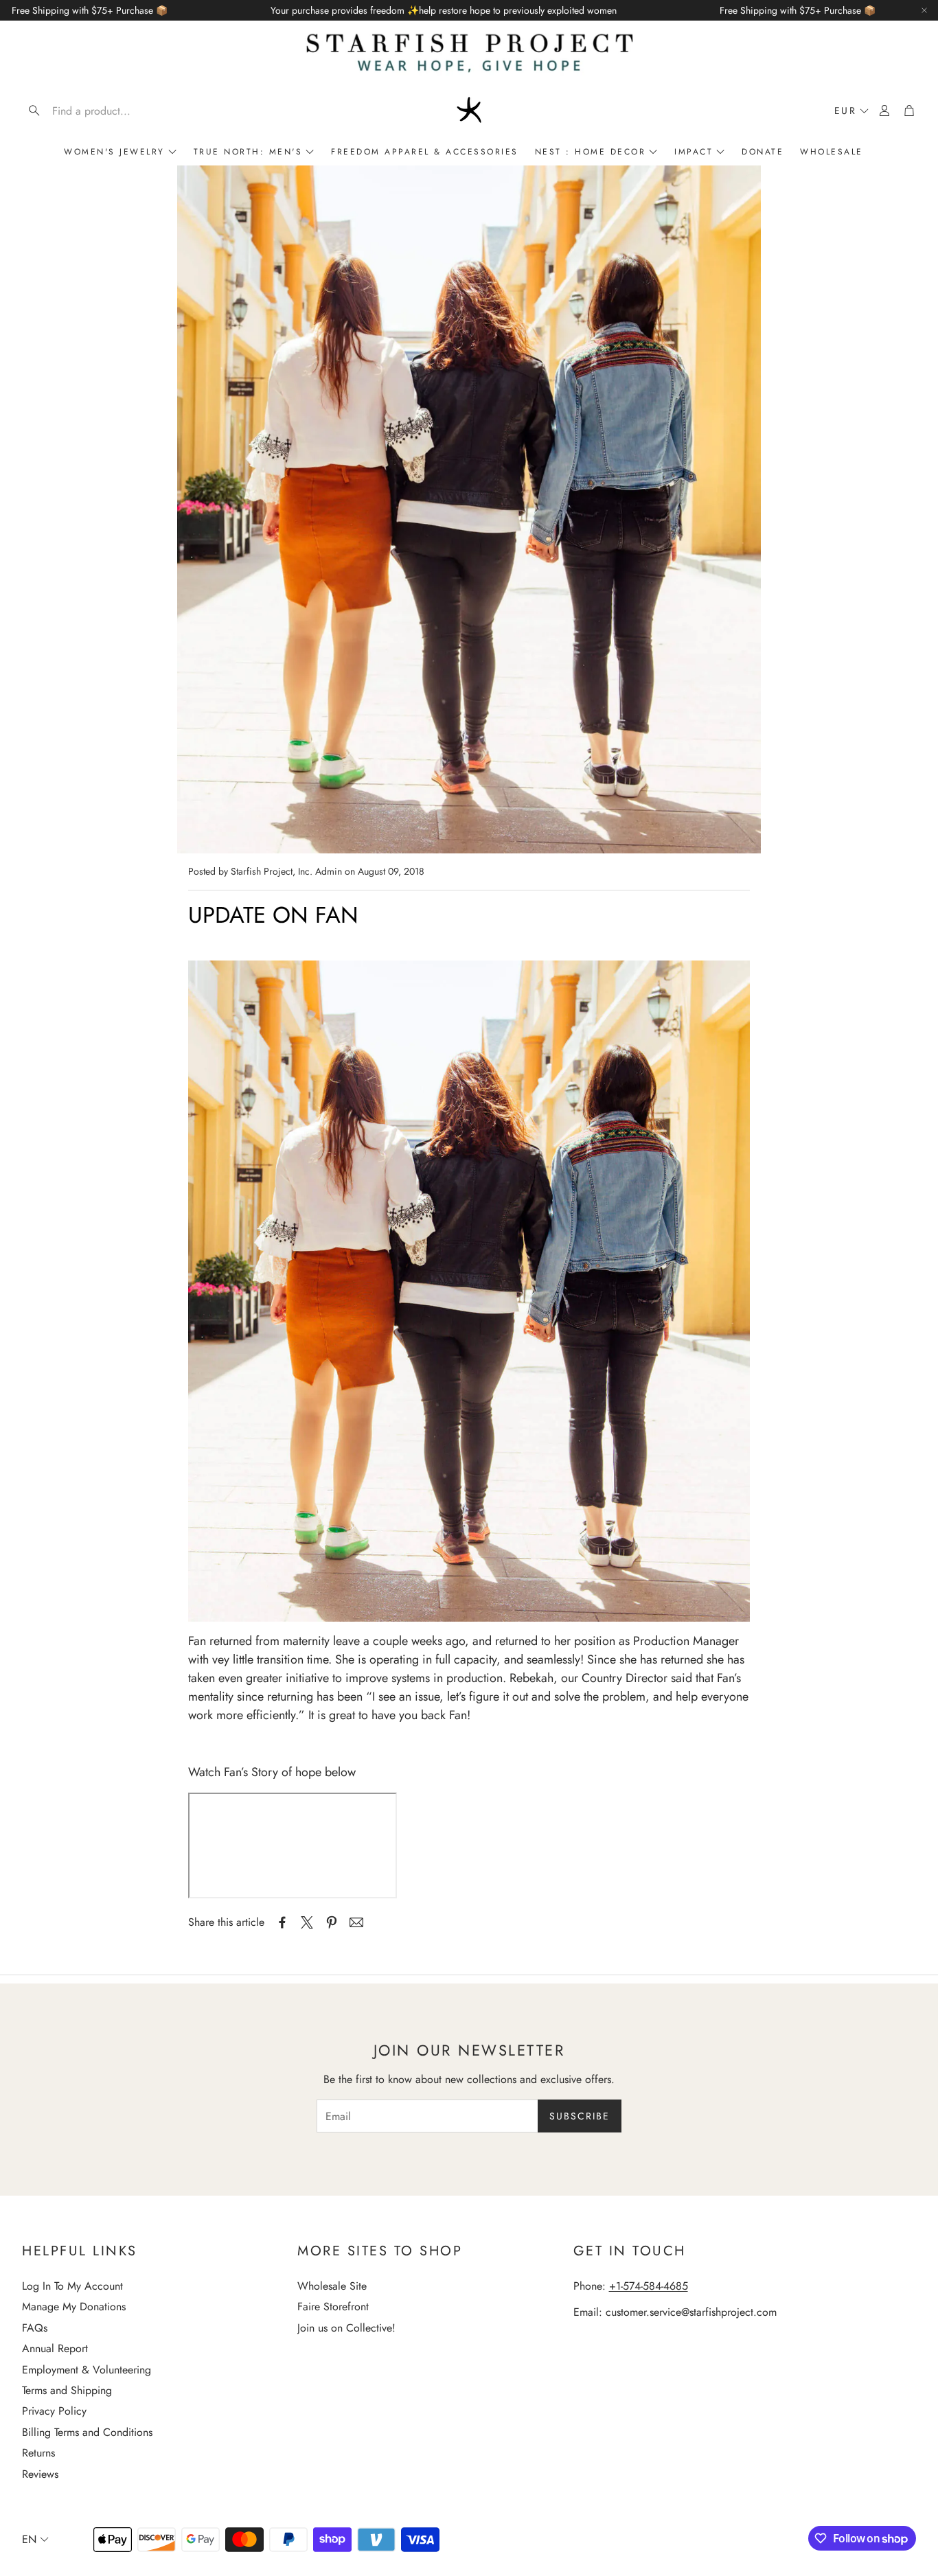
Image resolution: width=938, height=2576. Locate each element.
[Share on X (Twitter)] (307, 1922)
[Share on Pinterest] (332, 1922)
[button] (110, 111)
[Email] (356, 1922)
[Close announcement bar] (924, 10)
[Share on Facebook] (282, 1922)
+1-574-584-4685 (649, 2286)
